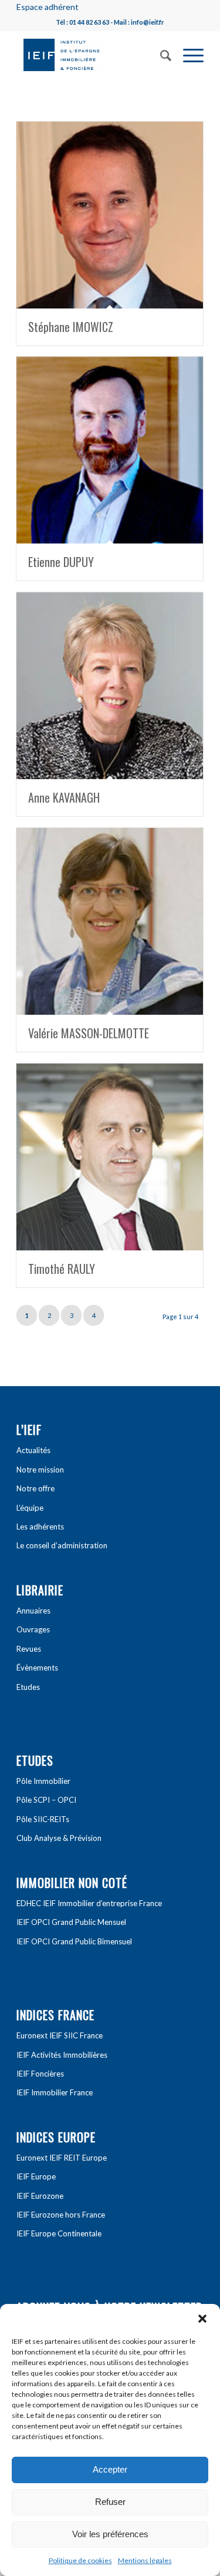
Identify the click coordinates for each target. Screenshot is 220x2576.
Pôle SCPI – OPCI (46, 1800)
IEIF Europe (36, 2176)
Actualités (33, 1450)
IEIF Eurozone (40, 2196)
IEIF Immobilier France (55, 2092)
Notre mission (40, 1470)
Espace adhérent (48, 7)
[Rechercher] (160, 54)
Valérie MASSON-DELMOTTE (89, 1033)
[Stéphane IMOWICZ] (110, 215)
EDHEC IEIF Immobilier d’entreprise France (89, 1903)
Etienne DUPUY (61, 562)
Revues (29, 1649)
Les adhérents (40, 1527)
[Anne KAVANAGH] (110, 686)
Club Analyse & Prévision (59, 1838)
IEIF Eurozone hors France (61, 2215)
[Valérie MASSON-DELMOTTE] (110, 921)
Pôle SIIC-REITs (43, 1819)
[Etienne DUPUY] (110, 450)
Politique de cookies (80, 2560)
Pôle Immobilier (43, 1781)
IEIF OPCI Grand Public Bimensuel (74, 1941)
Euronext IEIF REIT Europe (62, 2158)
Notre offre (35, 1488)
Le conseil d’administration (62, 1545)
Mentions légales (145, 2560)
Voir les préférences (110, 2534)
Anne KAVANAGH (64, 797)
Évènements (37, 1668)
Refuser (110, 2502)
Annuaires (33, 1611)
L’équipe (30, 1508)
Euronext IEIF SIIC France (60, 2035)
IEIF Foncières (40, 2074)
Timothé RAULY (62, 1269)
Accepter (110, 2469)
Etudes (28, 1687)
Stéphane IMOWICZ (71, 327)
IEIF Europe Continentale (59, 2233)
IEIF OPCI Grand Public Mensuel (71, 1922)
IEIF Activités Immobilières (62, 2055)
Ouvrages (33, 1629)
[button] (202, 2319)
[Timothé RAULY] (110, 1157)
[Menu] (187, 54)
